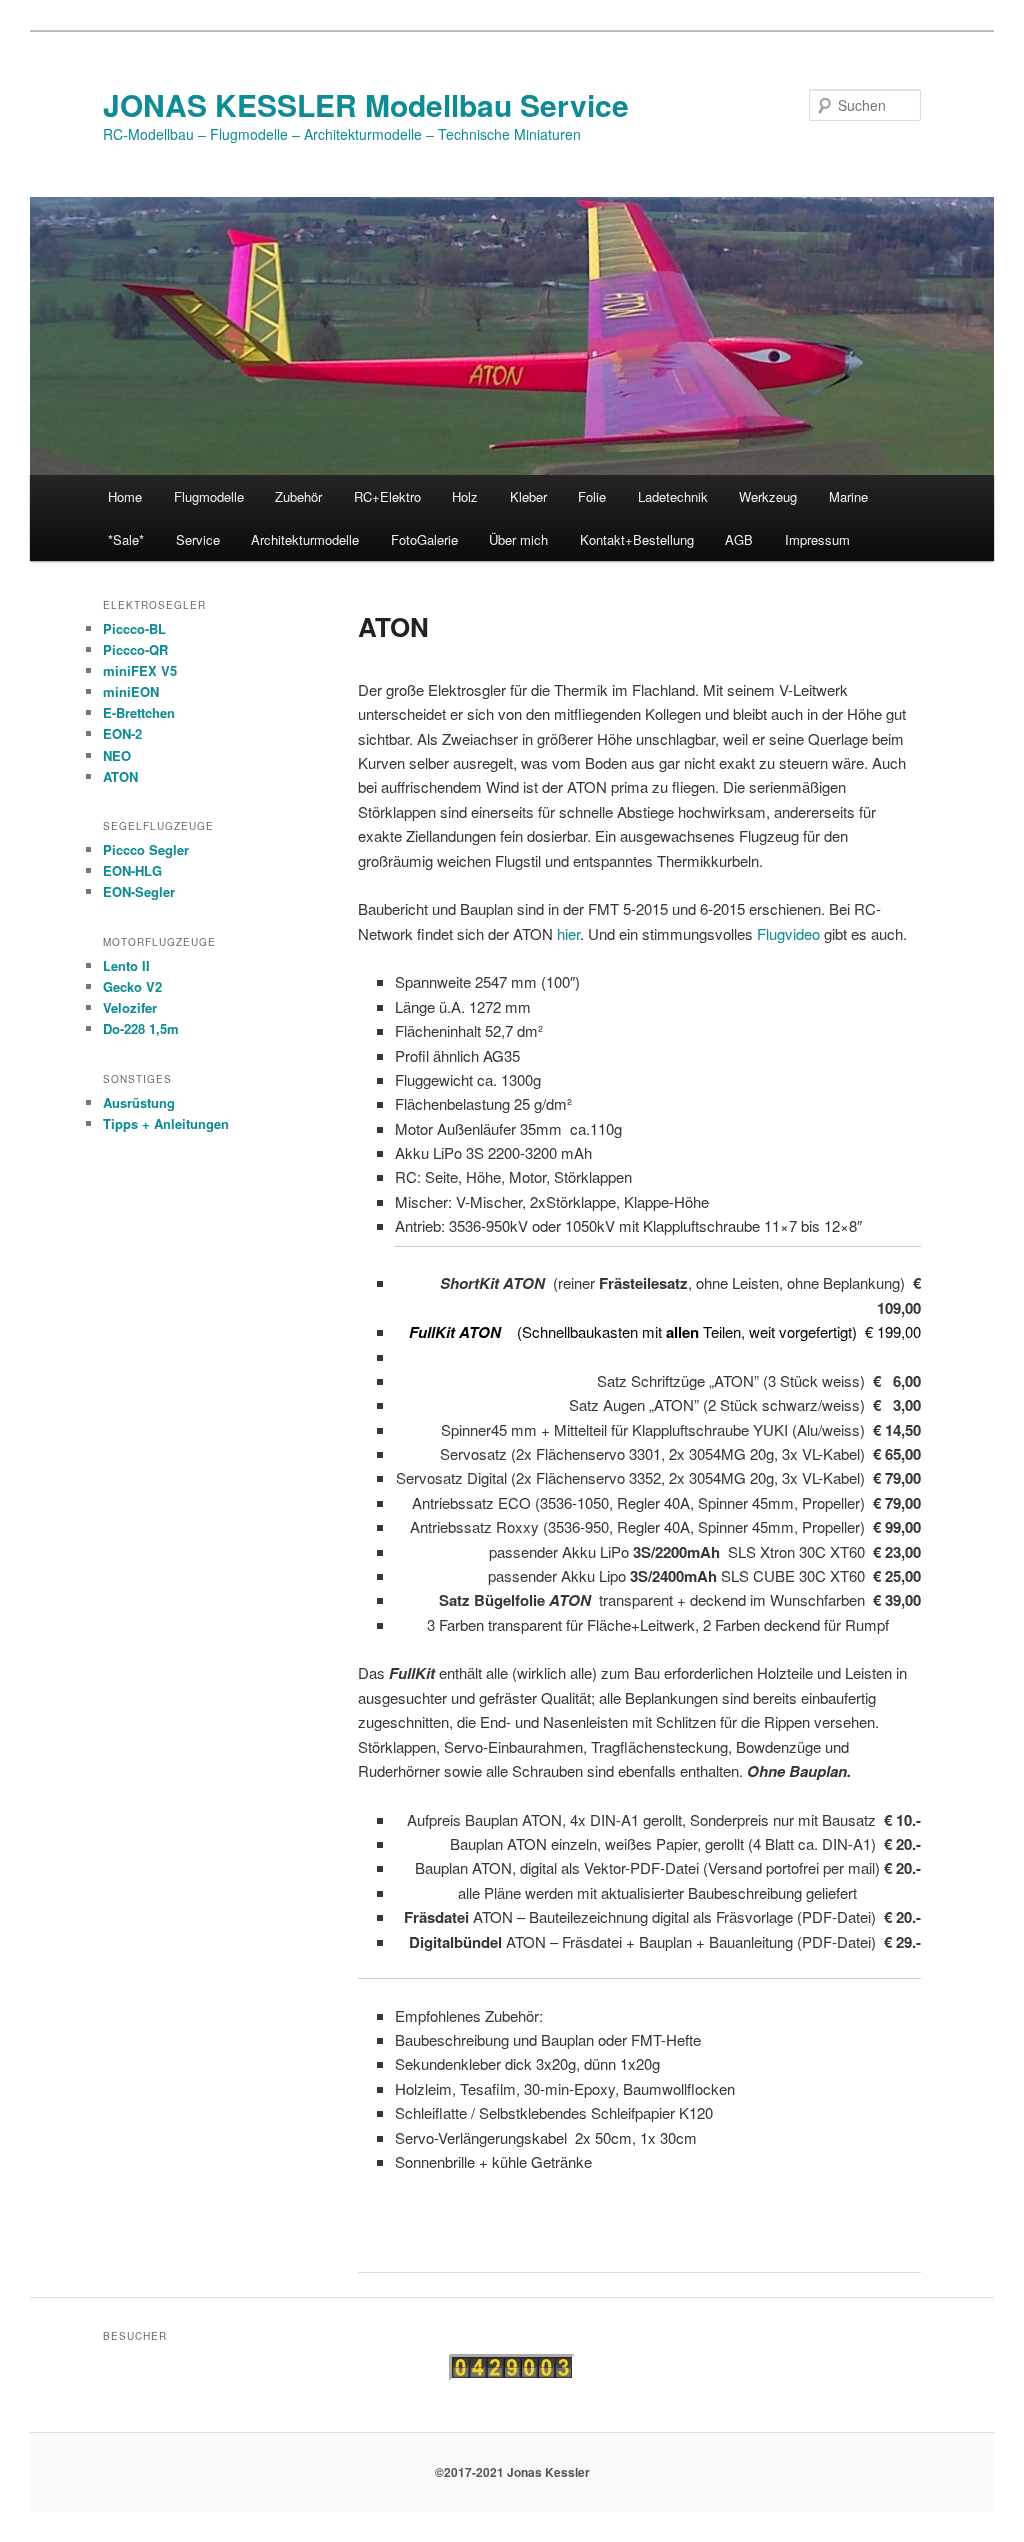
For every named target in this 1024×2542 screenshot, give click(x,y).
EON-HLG (132, 870)
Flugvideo (788, 933)
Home (125, 496)
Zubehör (298, 496)
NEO (117, 755)
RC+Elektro (387, 496)
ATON (120, 776)
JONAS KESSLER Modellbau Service (366, 104)
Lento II (126, 965)
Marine (848, 496)
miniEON (131, 691)
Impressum (817, 539)
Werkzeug (768, 496)
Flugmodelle (209, 496)
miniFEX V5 (140, 670)
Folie (592, 496)
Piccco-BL (134, 628)
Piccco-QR (135, 649)
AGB (739, 539)
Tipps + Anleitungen (166, 1123)
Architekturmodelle (305, 539)
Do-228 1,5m (141, 1028)
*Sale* (126, 539)
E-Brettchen (139, 712)
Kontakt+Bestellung (637, 539)
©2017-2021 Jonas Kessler (512, 2472)
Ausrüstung (139, 1102)
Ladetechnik (673, 496)
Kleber (528, 496)
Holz (465, 496)
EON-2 (122, 733)
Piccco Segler (146, 849)
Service (198, 539)
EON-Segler (139, 891)
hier (568, 933)
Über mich (518, 539)
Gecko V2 (132, 986)
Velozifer (130, 1007)
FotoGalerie (424, 539)
